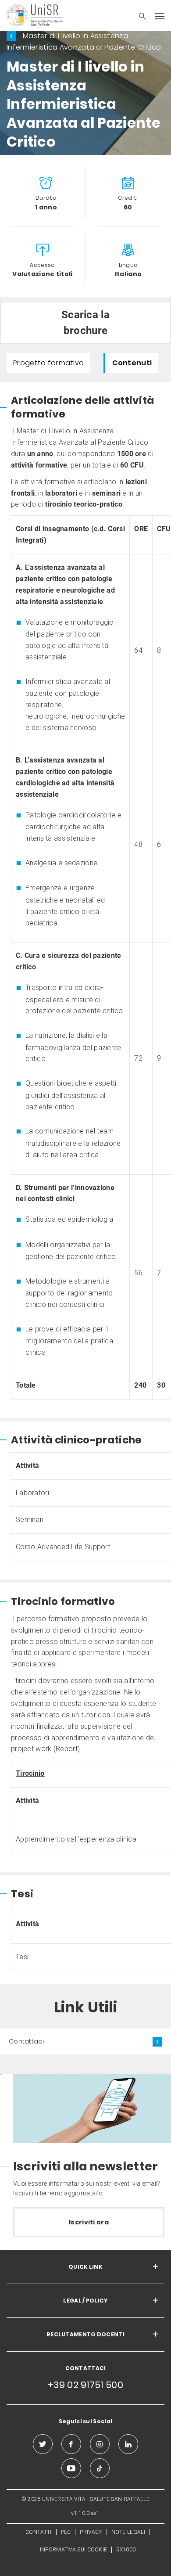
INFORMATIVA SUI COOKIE (74, 2550)
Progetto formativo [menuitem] (48, 363)
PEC (66, 2532)
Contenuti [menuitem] (132, 363)
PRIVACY (91, 2532)
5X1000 (126, 2550)
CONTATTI (38, 2532)
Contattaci (26, 2041)
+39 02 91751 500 (85, 2385)
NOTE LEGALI (128, 2532)
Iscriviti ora (89, 2222)
